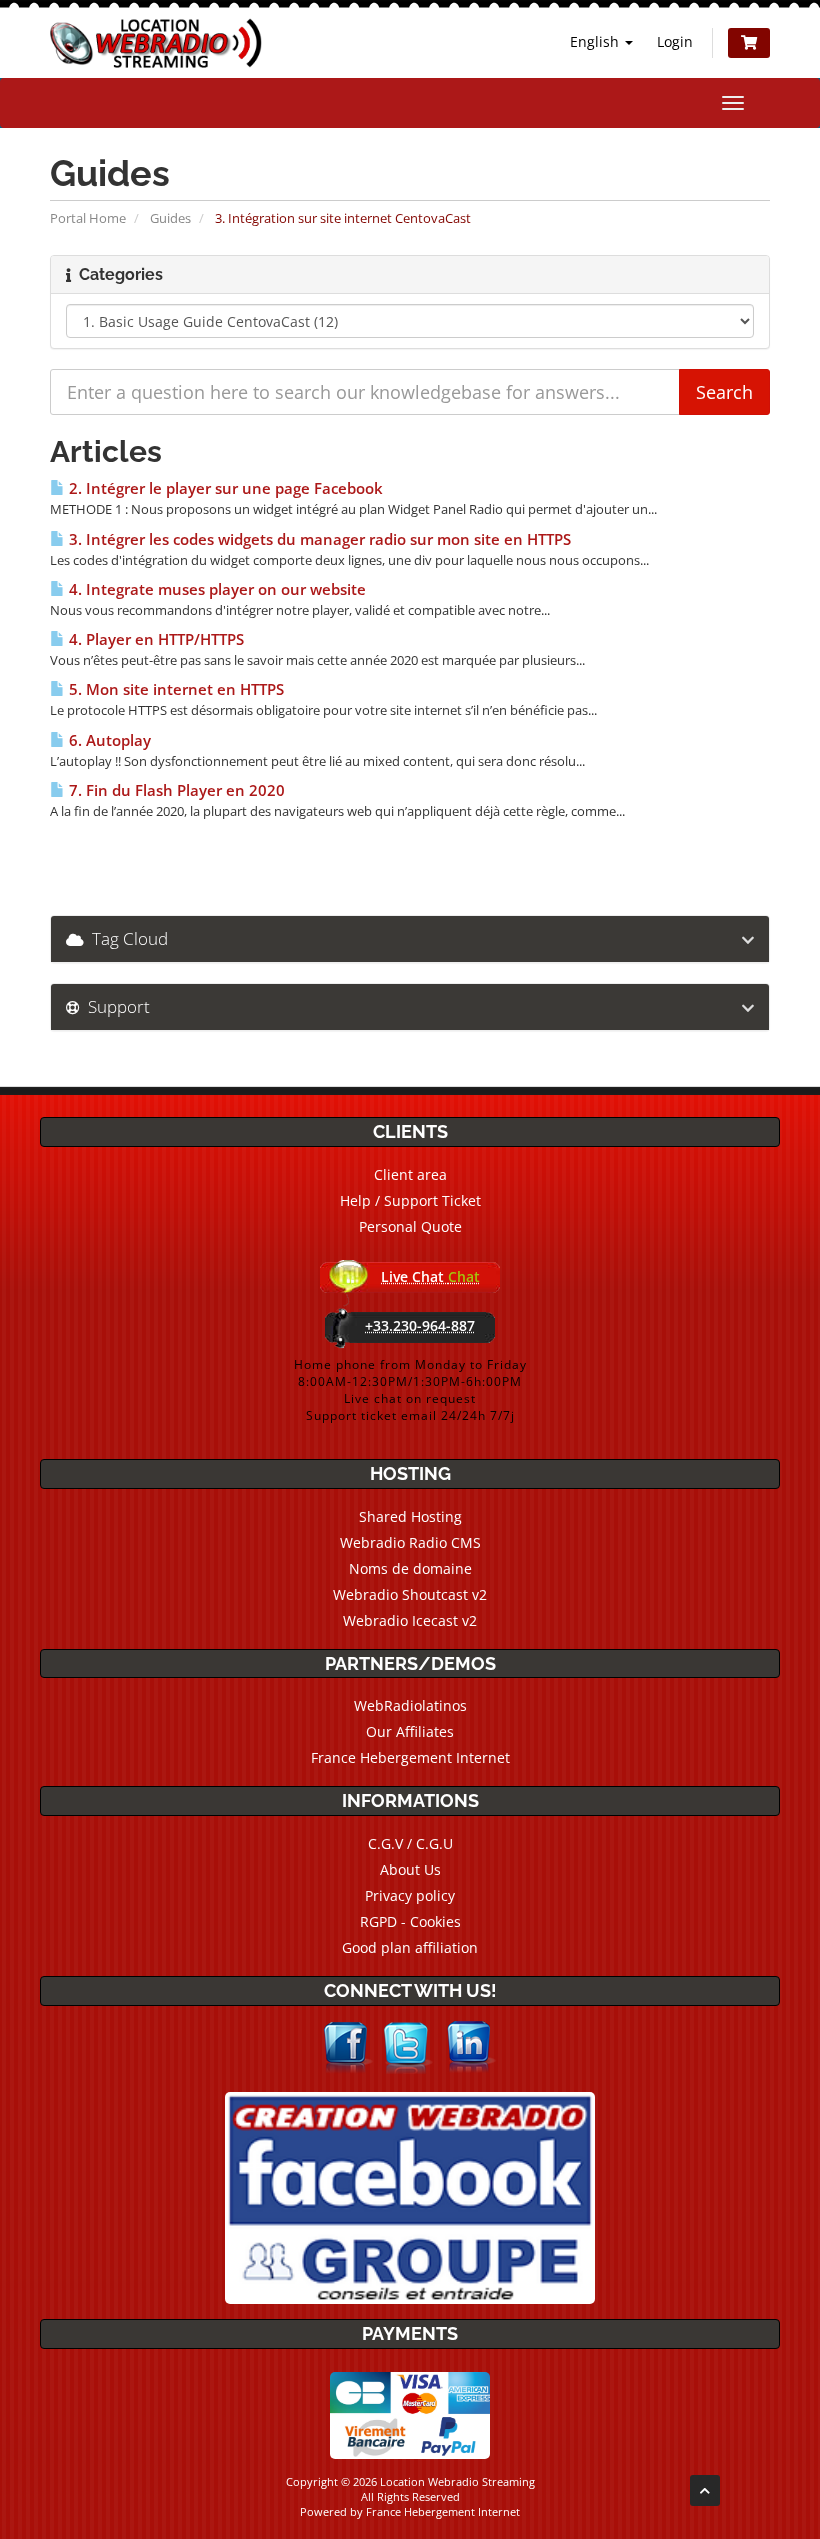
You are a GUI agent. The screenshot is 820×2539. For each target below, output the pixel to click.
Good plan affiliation (410, 1947)
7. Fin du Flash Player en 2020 (175, 790)
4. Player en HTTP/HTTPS (154, 639)
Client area (410, 1174)
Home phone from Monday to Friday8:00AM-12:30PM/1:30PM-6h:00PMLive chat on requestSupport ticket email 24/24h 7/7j (410, 1390)
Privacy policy (410, 1895)
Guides (170, 218)
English (596, 41)
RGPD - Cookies (410, 1921)
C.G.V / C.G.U (410, 1843)
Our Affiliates (410, 1731)
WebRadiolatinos (410, 1705)
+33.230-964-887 (420, 1325)
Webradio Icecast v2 (410, 1620)
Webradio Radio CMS (410, 1542)
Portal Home (88, 218)
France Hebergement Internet (410, 1757)
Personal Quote (410, 1226)
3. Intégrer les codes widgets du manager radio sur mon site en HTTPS (318, 539)
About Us (410, 1869)
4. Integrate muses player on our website (215, 589)
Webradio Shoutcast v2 (410, 1594)
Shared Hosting (410, 1516)
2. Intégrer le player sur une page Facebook (224, 488)
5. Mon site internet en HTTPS (174, 689)
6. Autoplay (108, 740)
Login (675, 41)
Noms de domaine (410, 1568)
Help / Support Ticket (410, 1200)
